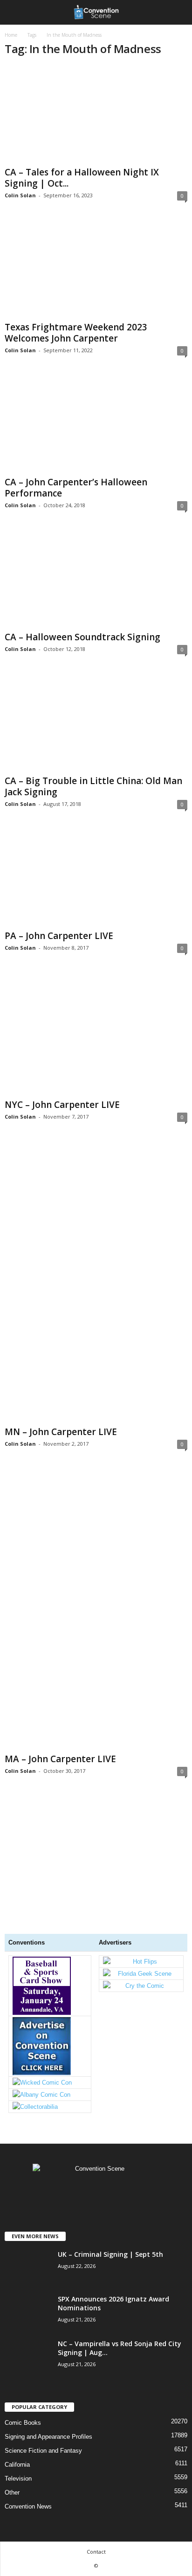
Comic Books (23, 2423)
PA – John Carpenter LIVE (59, 936)
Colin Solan (20, 195)
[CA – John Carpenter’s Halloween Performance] (96, 424)
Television (18, 2479)
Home (11, 35)
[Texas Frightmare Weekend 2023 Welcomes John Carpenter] (96, 269)
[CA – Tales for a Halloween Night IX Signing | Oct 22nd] (96, 114)
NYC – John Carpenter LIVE (62, 1105)
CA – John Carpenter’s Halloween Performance (76, 488)
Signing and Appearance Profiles (48, 2437)
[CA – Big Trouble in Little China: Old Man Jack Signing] (96, 723)
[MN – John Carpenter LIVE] (96, 1282)
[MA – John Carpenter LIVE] (96, 1609)
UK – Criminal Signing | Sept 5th (110, 2254)
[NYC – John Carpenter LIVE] (96, 1034)
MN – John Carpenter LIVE (61, 1432)
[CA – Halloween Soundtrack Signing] (96, 579)
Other (12, 2492)
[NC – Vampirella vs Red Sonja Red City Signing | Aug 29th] (28, 2393)
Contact (96, 2552)
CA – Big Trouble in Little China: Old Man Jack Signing (93, 786)
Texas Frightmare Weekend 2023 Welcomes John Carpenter (76, 333)
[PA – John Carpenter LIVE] (96, 878)
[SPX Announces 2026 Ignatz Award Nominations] (28, 2329)
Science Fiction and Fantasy (43, 2451)
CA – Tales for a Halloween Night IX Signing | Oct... (82, 178)
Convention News (28, 2506)
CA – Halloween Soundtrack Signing (82, 637)
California (17, 2465)
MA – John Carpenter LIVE (60, 1759)
